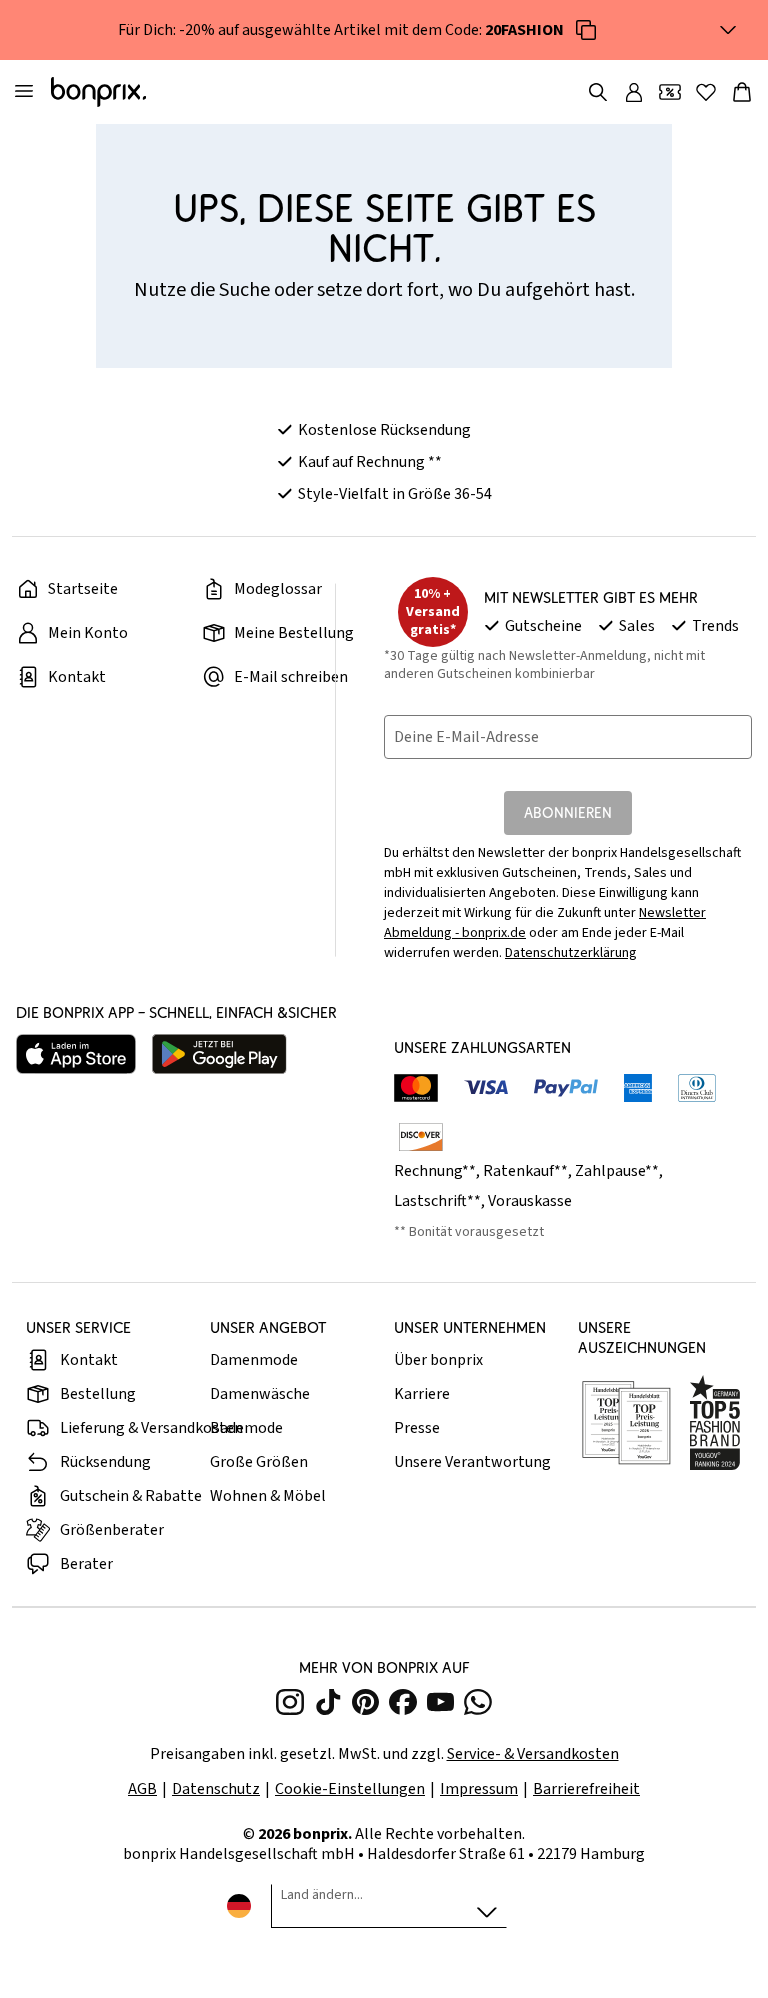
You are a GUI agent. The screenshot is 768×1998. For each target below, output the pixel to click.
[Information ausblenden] (728, 30)
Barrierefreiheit (586, 1789)
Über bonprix (438, 1360)
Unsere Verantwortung (472, 1462)
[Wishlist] (706, 92)
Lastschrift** (437, 1201)
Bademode (246, 1428)
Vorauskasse (530, 1201)
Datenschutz (216, 1789)
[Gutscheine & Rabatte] (670, 92)
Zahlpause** (617, 1171)
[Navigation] (24, 92)
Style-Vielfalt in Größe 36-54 (395, 494)
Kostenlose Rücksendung (384, 430)
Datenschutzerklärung (571, 953)
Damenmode (254, 1360)
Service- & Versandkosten (533, 1754)
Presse (417, 1428)
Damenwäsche (260, 1394)
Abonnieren (568, 812)
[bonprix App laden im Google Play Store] (219, 1054)
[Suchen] (598, 92)
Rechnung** (435, 1171)
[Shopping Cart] (742, 92)
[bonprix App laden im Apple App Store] (76, 1054)
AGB (142, 1789)
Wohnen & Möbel (268, 1496)
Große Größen (259, 1462)
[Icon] (586, 30)
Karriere (422, 1394)
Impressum (479, 1789)
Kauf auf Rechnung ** (370, 462)
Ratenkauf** (525, 1171)
